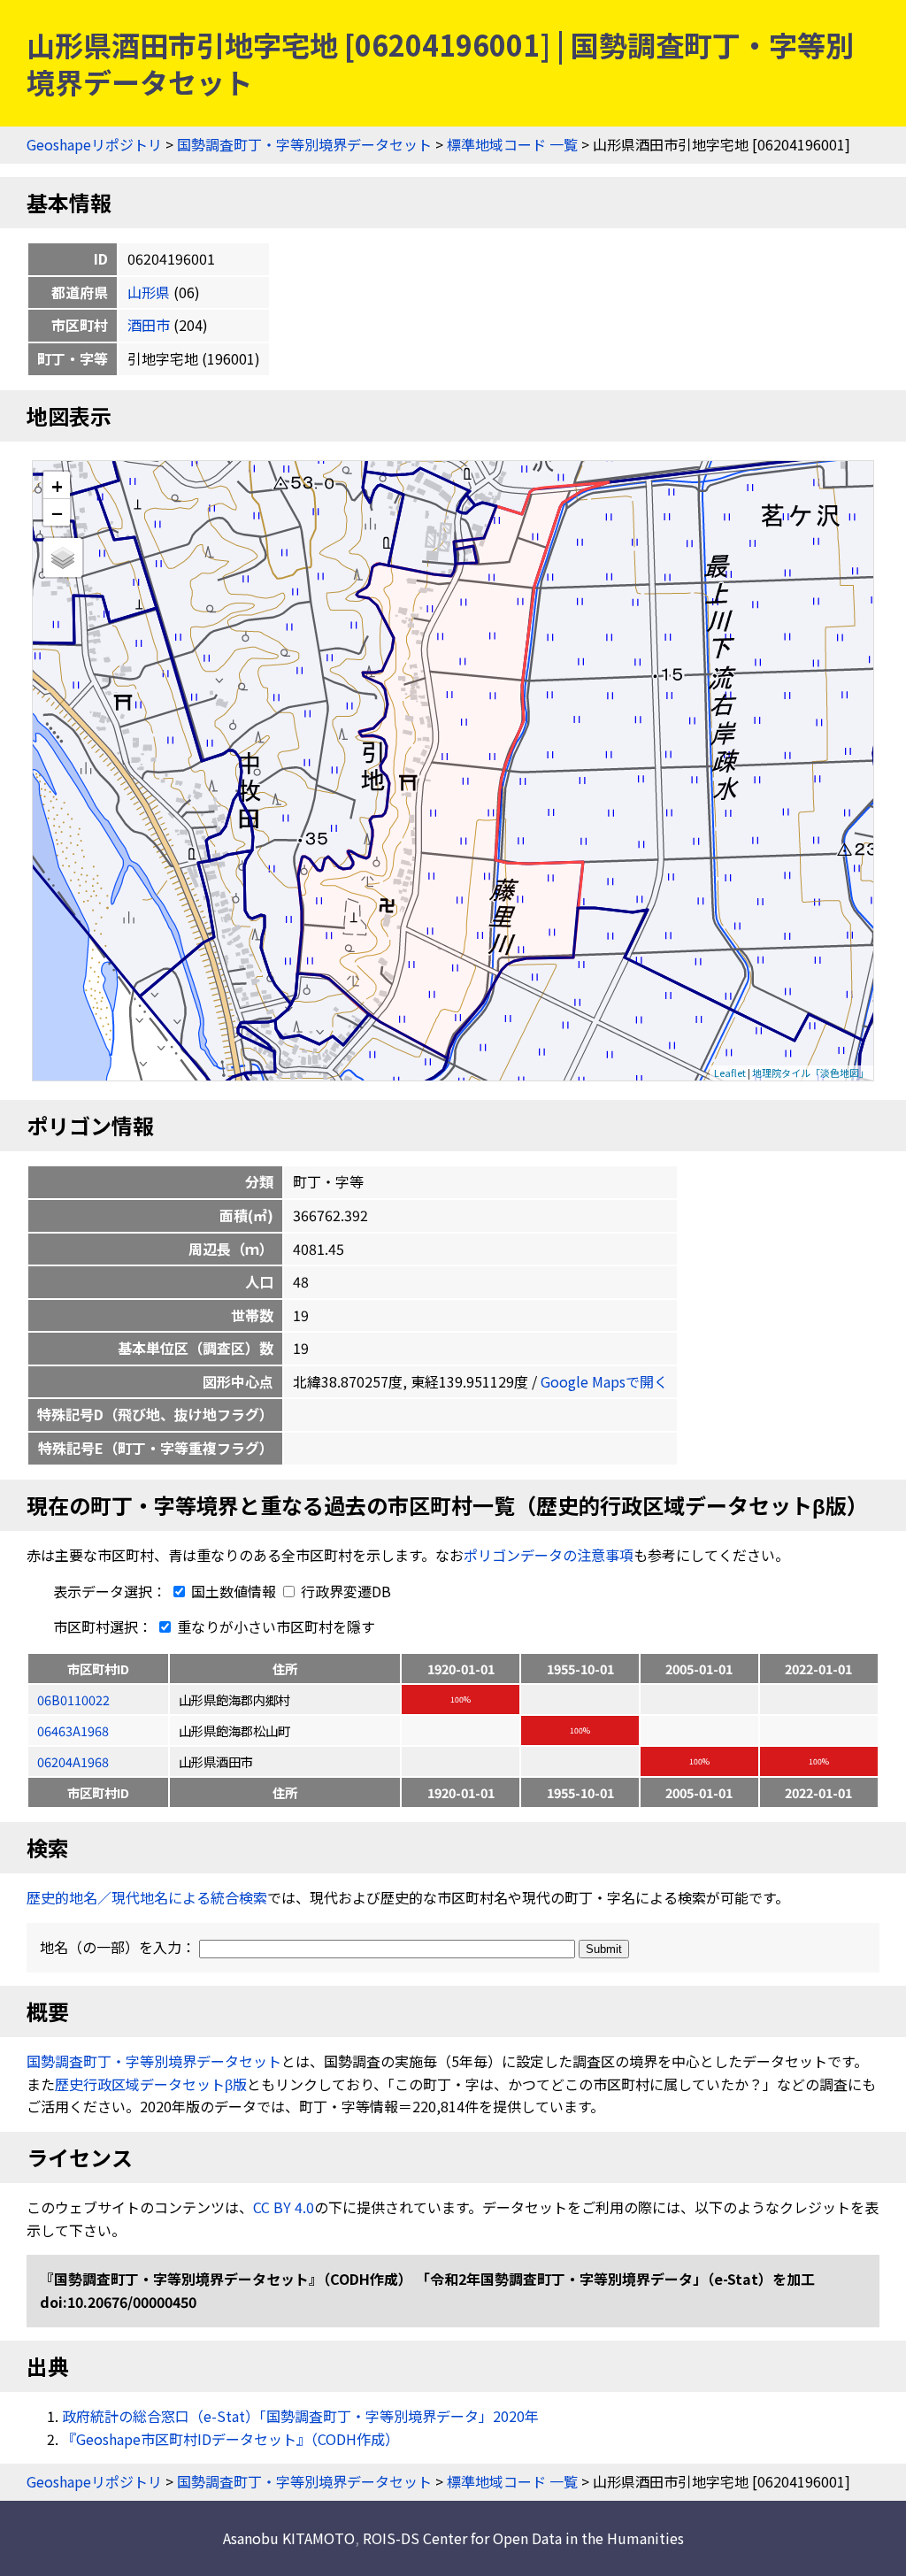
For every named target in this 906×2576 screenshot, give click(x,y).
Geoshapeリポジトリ (94, 144)
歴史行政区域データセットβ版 (151, 2084)
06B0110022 (73, 1699)
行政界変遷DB (344, 1591)
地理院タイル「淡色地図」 (810, 1073)
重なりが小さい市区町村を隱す (274, 1626)
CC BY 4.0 (284, 2207)
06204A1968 (73, 1761)
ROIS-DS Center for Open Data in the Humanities (523, 2538)
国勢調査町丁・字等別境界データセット (304, 144)
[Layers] (63, 557)
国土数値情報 (234, 1591)
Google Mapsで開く (604, 1381)
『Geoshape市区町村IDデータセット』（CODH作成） (230, 2439)
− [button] (57, 512)
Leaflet (730, 1073)
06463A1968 (73, 1730)
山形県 (149, 292)
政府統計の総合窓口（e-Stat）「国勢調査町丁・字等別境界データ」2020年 (300, 2416)
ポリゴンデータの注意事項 (549, 1555)
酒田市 (149, 325)
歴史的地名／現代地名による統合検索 (147, 1897)
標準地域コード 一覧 (512, 144)
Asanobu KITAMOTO (289, 2538)
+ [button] (57, 485)
